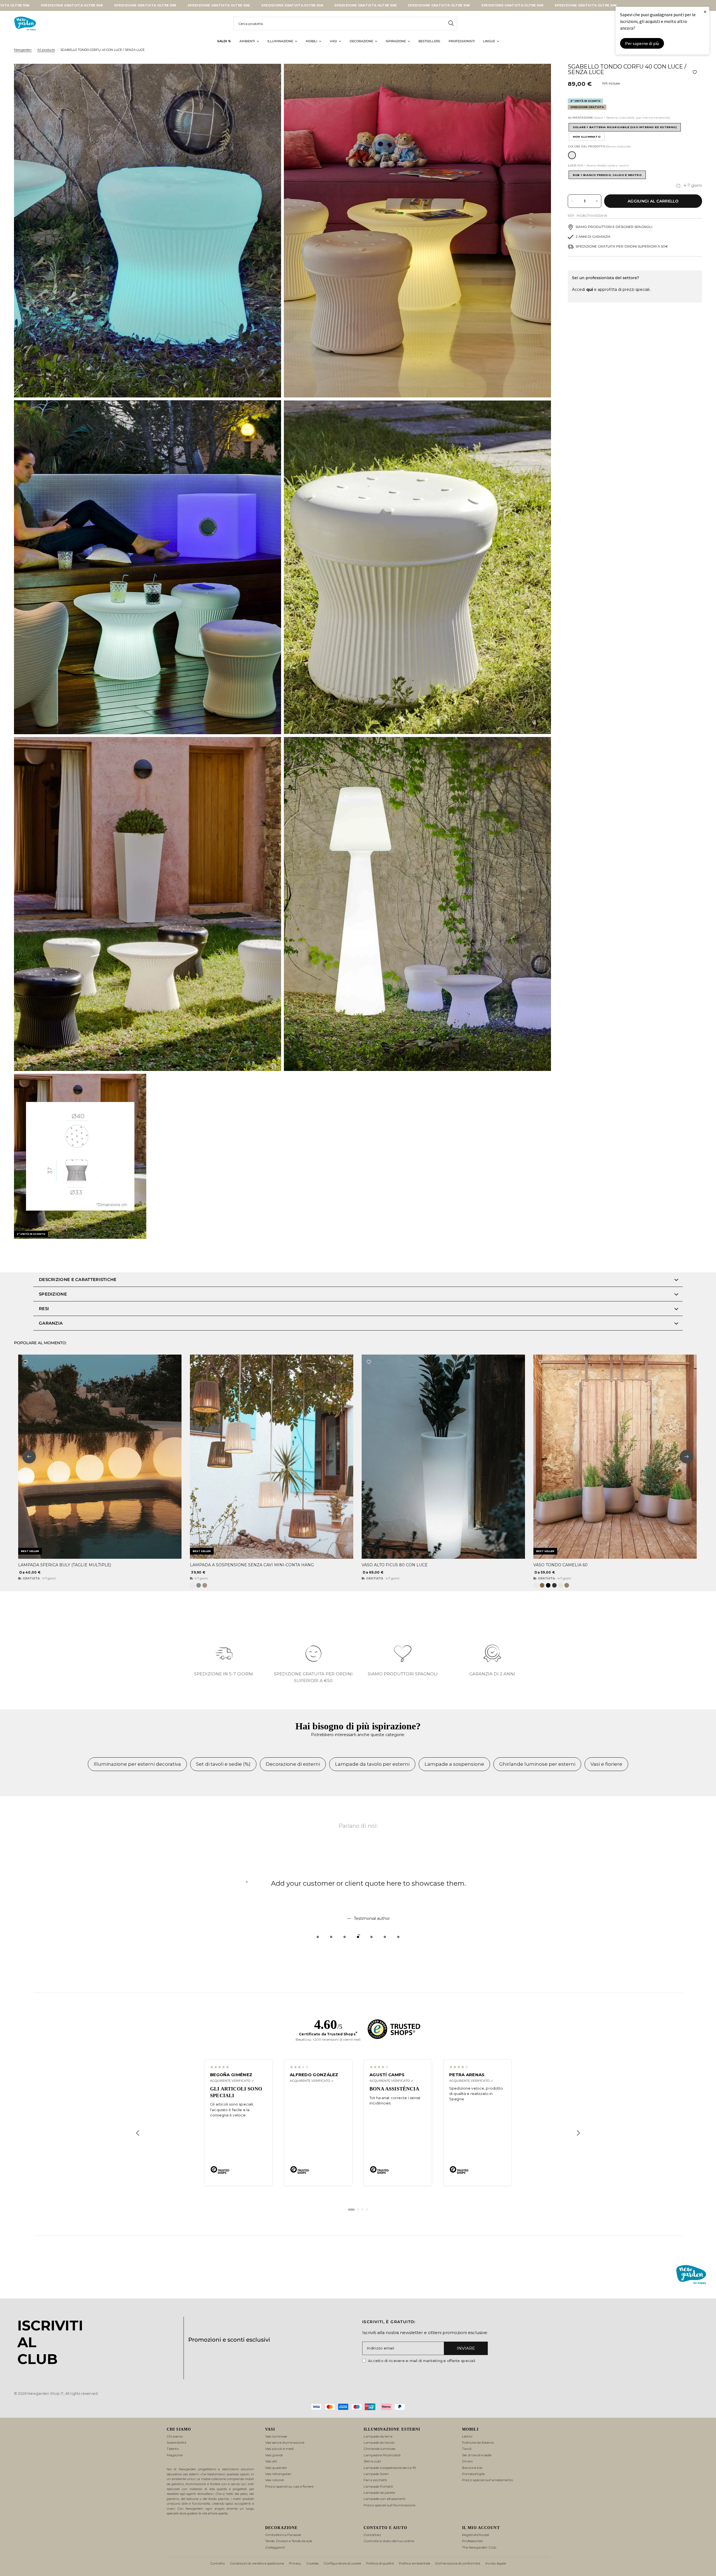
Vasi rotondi (275, 2480)
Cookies (312, 2563)
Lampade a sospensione (454, 1764)
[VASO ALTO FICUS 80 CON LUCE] (443, 1457)
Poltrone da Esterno (478, 2442)
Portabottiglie (473, 2474)
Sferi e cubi (372, 2461)
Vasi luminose (276, 2436)
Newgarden (23, 50)
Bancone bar (472, 2468)
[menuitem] (224, 41)
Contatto (217, 2563)
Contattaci (372, 2535)
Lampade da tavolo (379, 2442)
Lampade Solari (376, 2474)
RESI (44, 1309)
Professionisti (473, 2541)
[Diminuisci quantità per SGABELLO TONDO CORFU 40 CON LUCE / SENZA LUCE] (572, 201)
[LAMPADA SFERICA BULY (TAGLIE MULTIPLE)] (100, 1457)
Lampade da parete (379, 2493)
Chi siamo (175, 2436)
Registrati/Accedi (476, 2535)
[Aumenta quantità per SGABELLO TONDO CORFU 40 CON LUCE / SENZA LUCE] (597, 201)
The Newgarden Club (479, 2547)
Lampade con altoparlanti (385, 2499)
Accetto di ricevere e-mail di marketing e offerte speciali (422, 2361)
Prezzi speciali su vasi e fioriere (289, 2486)
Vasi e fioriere (606, 1764)
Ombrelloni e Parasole (283, 2535)
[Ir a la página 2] (358, 2210)
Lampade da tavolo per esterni (372, 1764)
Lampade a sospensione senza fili (390, 2468)
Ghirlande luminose (379, 2449)
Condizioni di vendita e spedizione (257, 2563)
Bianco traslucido (572, 155)
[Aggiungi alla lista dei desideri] (25, 1362)
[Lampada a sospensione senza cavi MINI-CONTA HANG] (272, 1457)
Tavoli (467, 2449)
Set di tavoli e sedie (477, 2455)
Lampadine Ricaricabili (382, 2455)
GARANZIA (51, 1323)
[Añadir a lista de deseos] (695, 72)
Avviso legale (496, 2563)
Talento (173, 2449)
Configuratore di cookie (342, 2563)
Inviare (466, 2348)
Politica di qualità (380, 2563)
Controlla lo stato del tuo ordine (389, 2541)
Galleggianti (275, 2547)
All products (46, 50)
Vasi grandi (274, 2455)
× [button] (705, 12)
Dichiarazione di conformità (458, 2563)
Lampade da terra (378, 2436)
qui (590, 289)
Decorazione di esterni (293, 1764)
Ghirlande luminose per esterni (537, 1764)
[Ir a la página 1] (351, 2210)
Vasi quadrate (276, 2468)
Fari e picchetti (375, 2480)
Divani (467, 2461)
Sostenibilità (176, 2442)
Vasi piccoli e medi (279, 2449)
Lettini (467, 2436)
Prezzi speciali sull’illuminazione (389, 2505)
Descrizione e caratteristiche (78, 1279)
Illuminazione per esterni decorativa (137, 1764)
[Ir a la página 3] (362, 2210)
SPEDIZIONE (53, 1294)
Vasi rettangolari (278, 2474)
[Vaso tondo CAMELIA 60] (615, 1457)
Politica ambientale (414, 2563)
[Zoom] (269, 76)
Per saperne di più (642, 43)
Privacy (295, 2563)
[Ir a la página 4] (367, 2210)
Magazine (175, 2455)
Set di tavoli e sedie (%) (223, 1764)
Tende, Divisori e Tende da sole (289, 2541)
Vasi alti (271, 2461)
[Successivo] (578, 2133)
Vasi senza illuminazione (285, 2442)
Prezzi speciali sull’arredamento (487, 2480)
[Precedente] (138, 2133)
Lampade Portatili (378, 2486)
